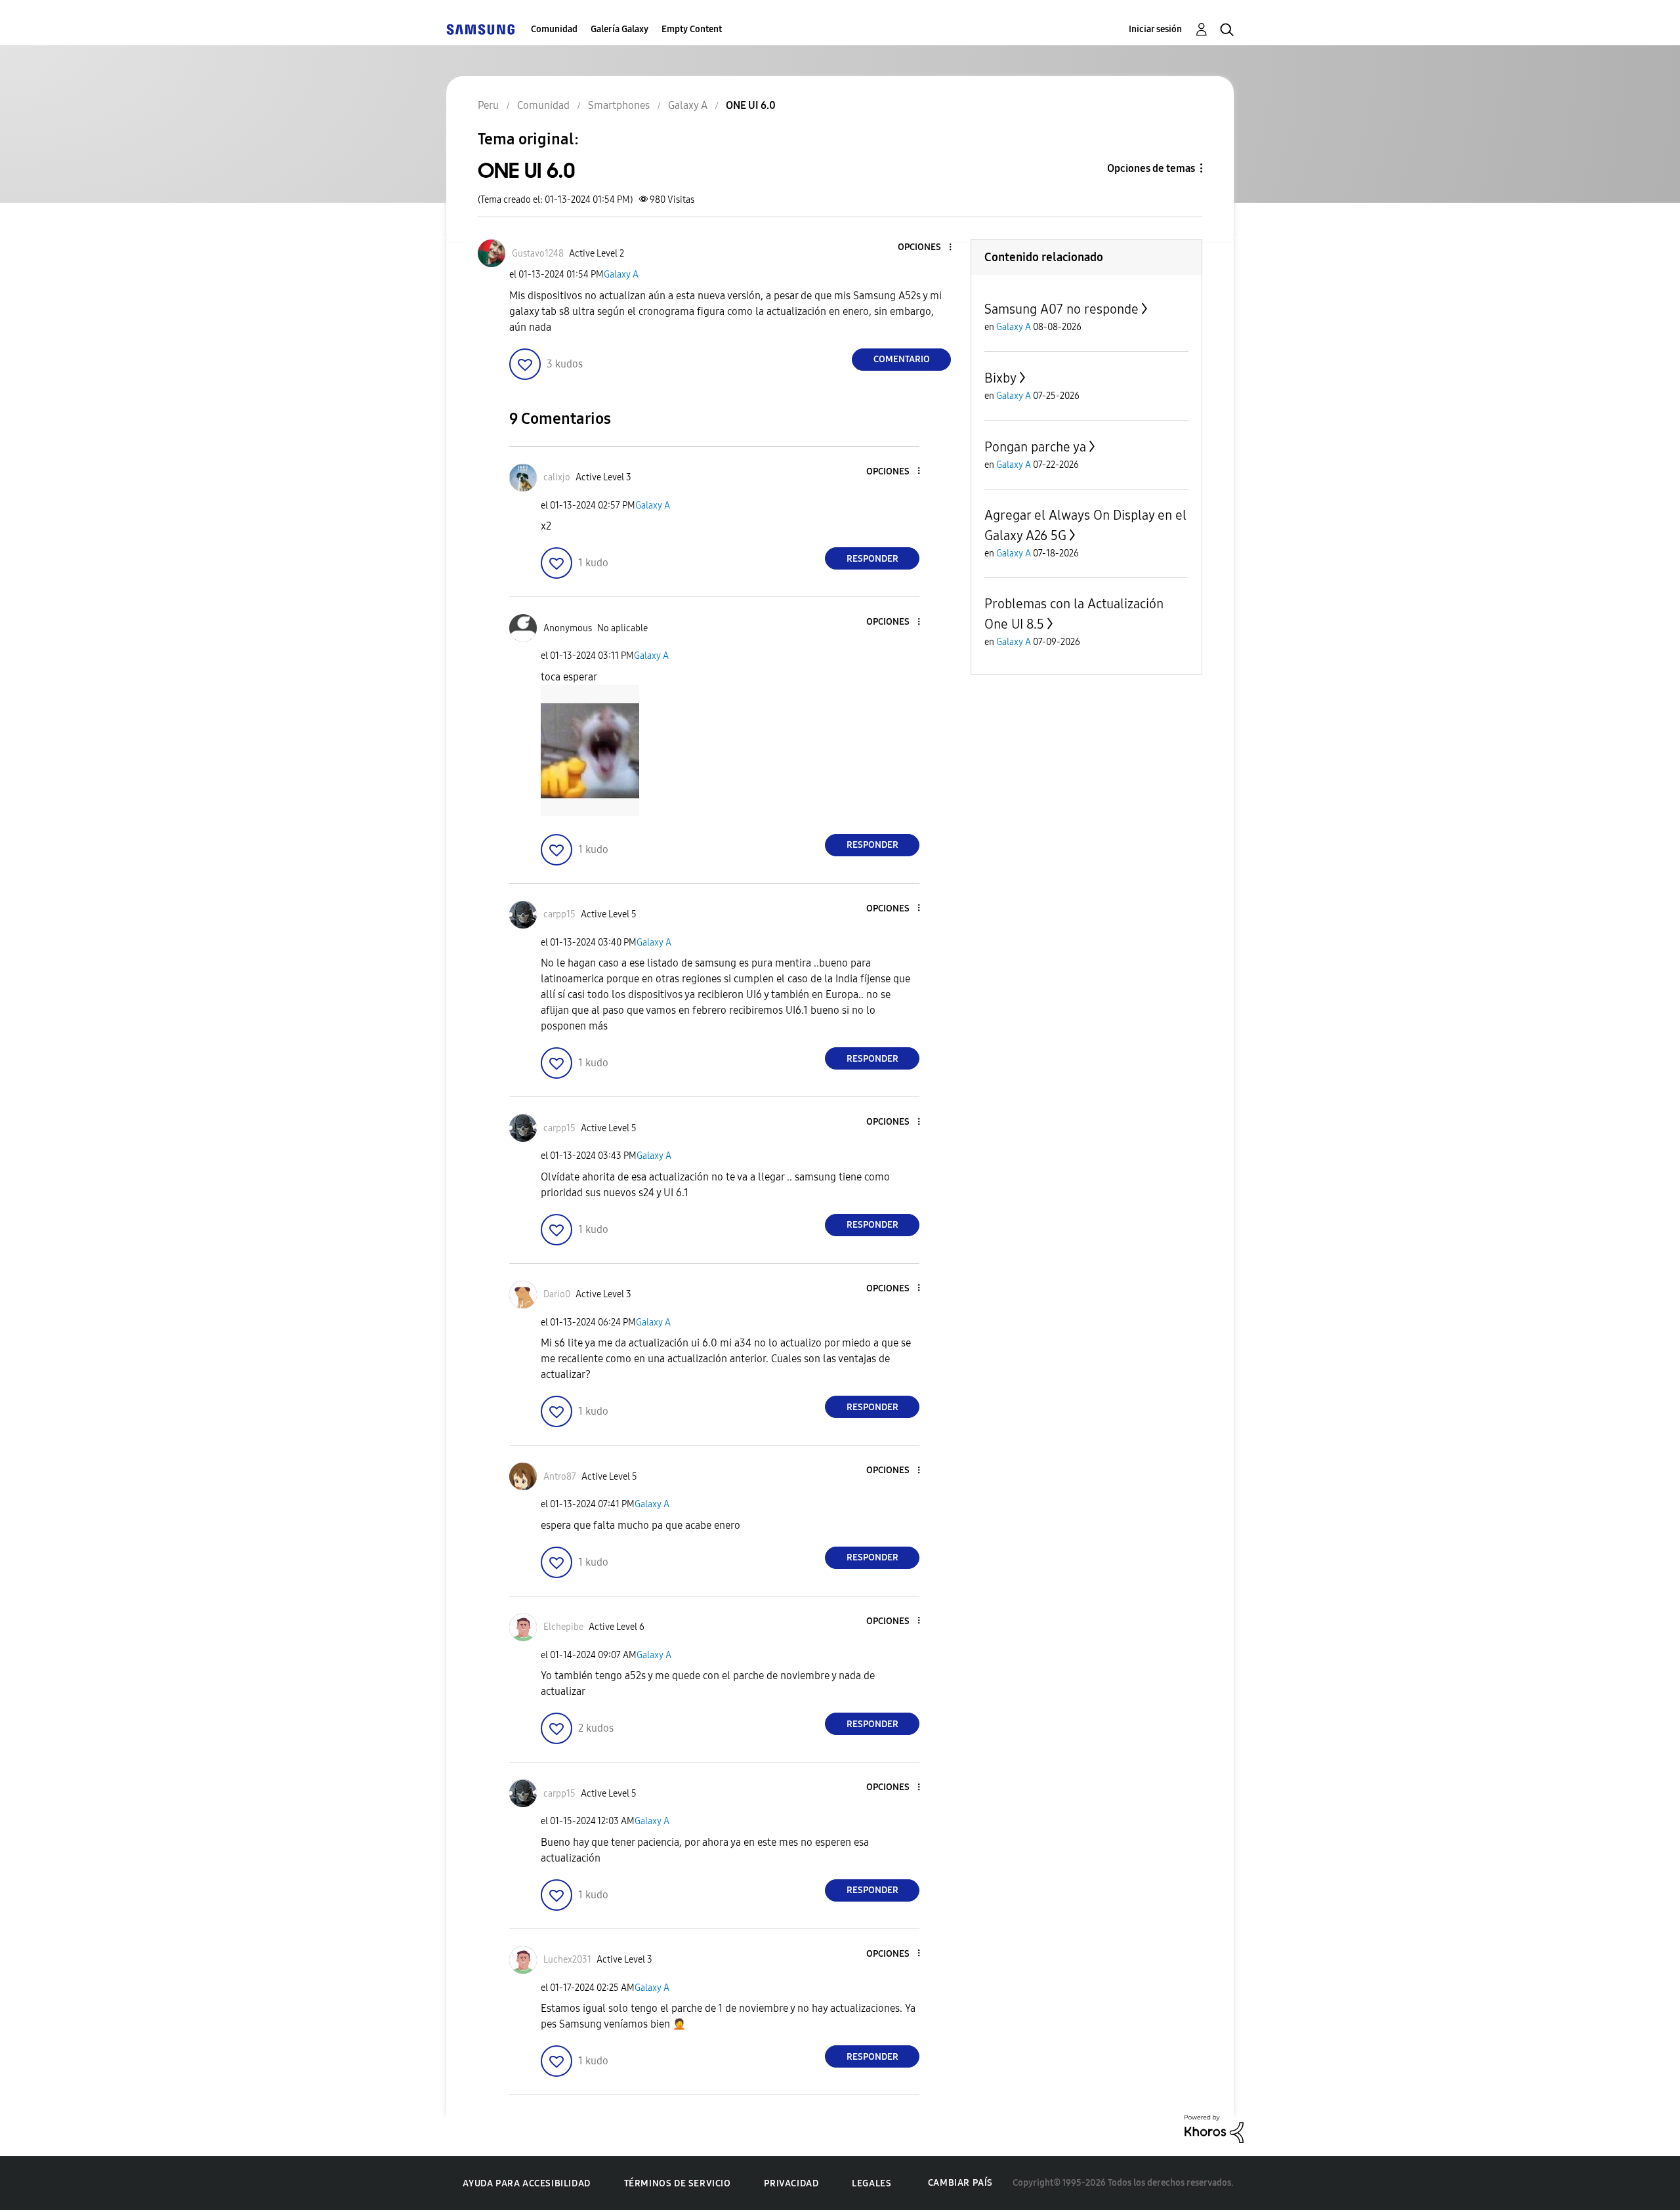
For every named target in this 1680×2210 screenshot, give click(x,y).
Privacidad (791, 2183)
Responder (872, 559)
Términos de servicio (678, 2183)
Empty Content (692, 29)
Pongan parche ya (1035, 447)
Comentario (902, 359)
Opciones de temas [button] (1151, 168)
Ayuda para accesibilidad (526, 2183)
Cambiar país (960, 2183)
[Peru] (480, 29)
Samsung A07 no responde (1061, 309)
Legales (871, 2183)
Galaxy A (621, 275)
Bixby (1000, 378)
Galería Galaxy (619, 29)
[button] (929, 248)
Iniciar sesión (1155, 29)
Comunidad (554, 29)
